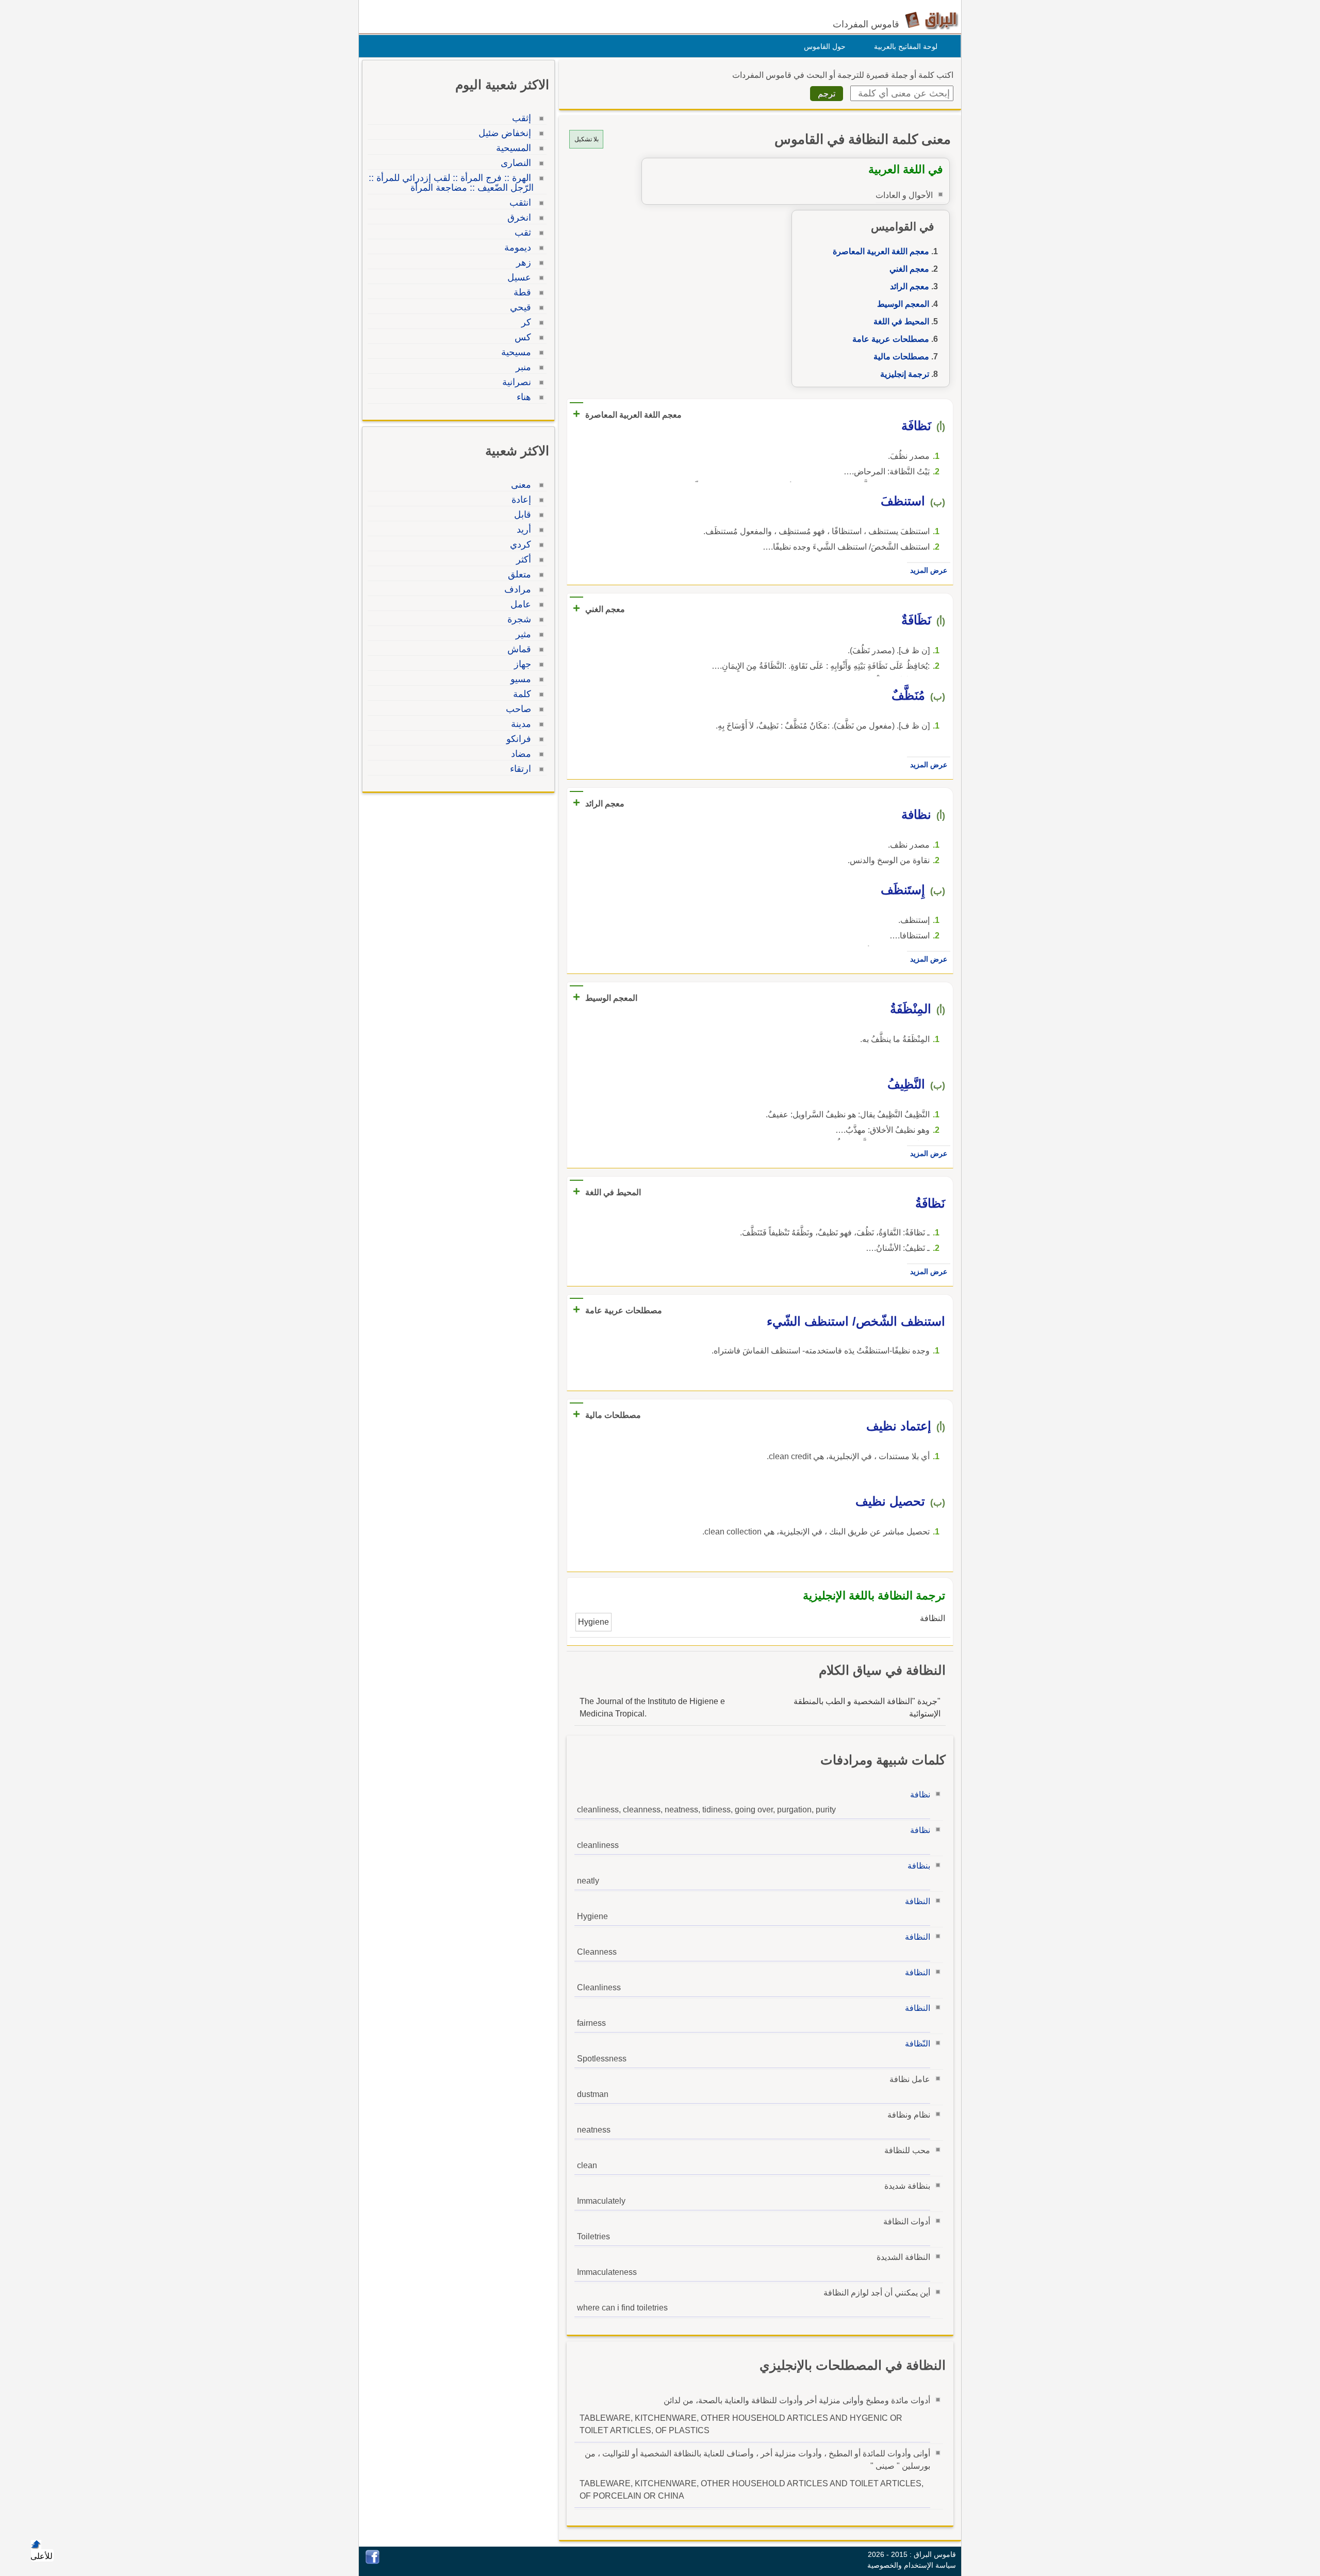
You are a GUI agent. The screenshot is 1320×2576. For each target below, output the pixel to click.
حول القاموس (825, 46)
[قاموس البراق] (931, 20)
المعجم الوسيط (903, 304)
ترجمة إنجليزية (905, 374)
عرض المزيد (929, 570)
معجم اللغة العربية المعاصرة (881, 251)
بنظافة (919, 1866)
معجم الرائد (910, 286)
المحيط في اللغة (901, 321)
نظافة (920, 1795)
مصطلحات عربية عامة (891, 339)
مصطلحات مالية (901, 357)
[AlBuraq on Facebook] (373, 2561)
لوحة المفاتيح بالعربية (906, 46)
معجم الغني (909, 269)
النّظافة (918, 2044)
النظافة (918, 1901)
